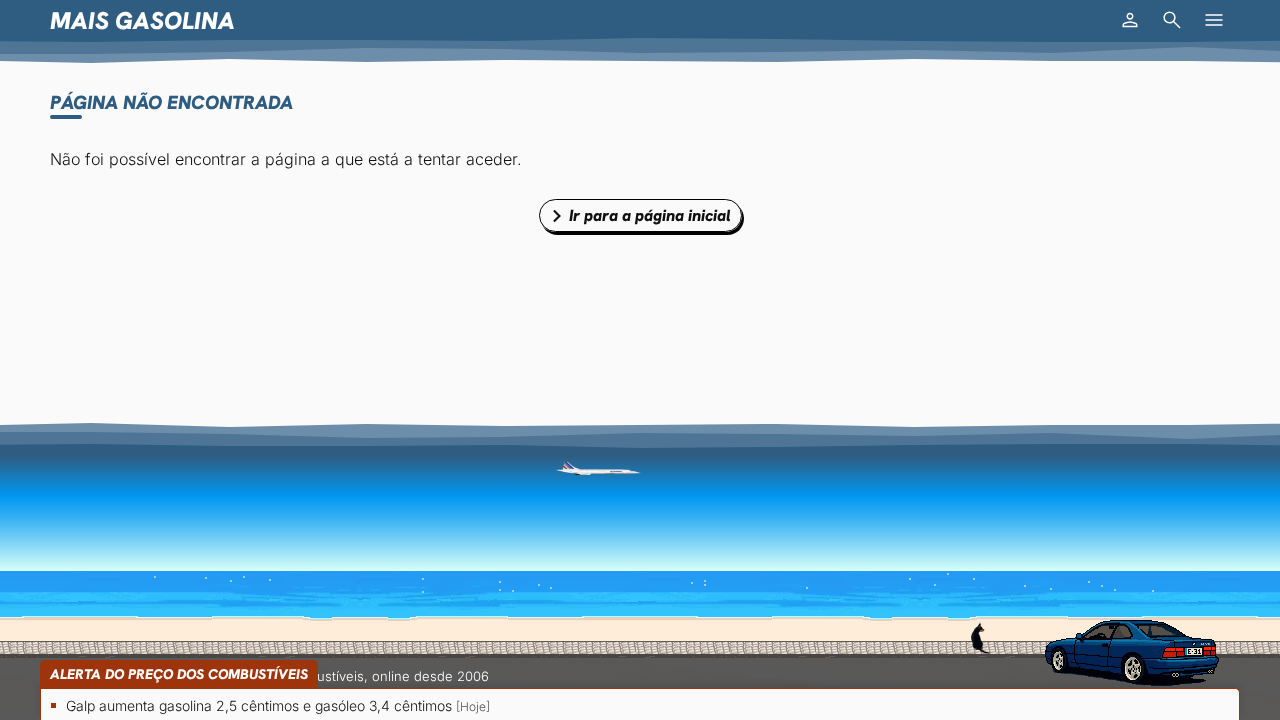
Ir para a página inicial (650, 215)
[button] (1130, 20)
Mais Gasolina (142, 20)
